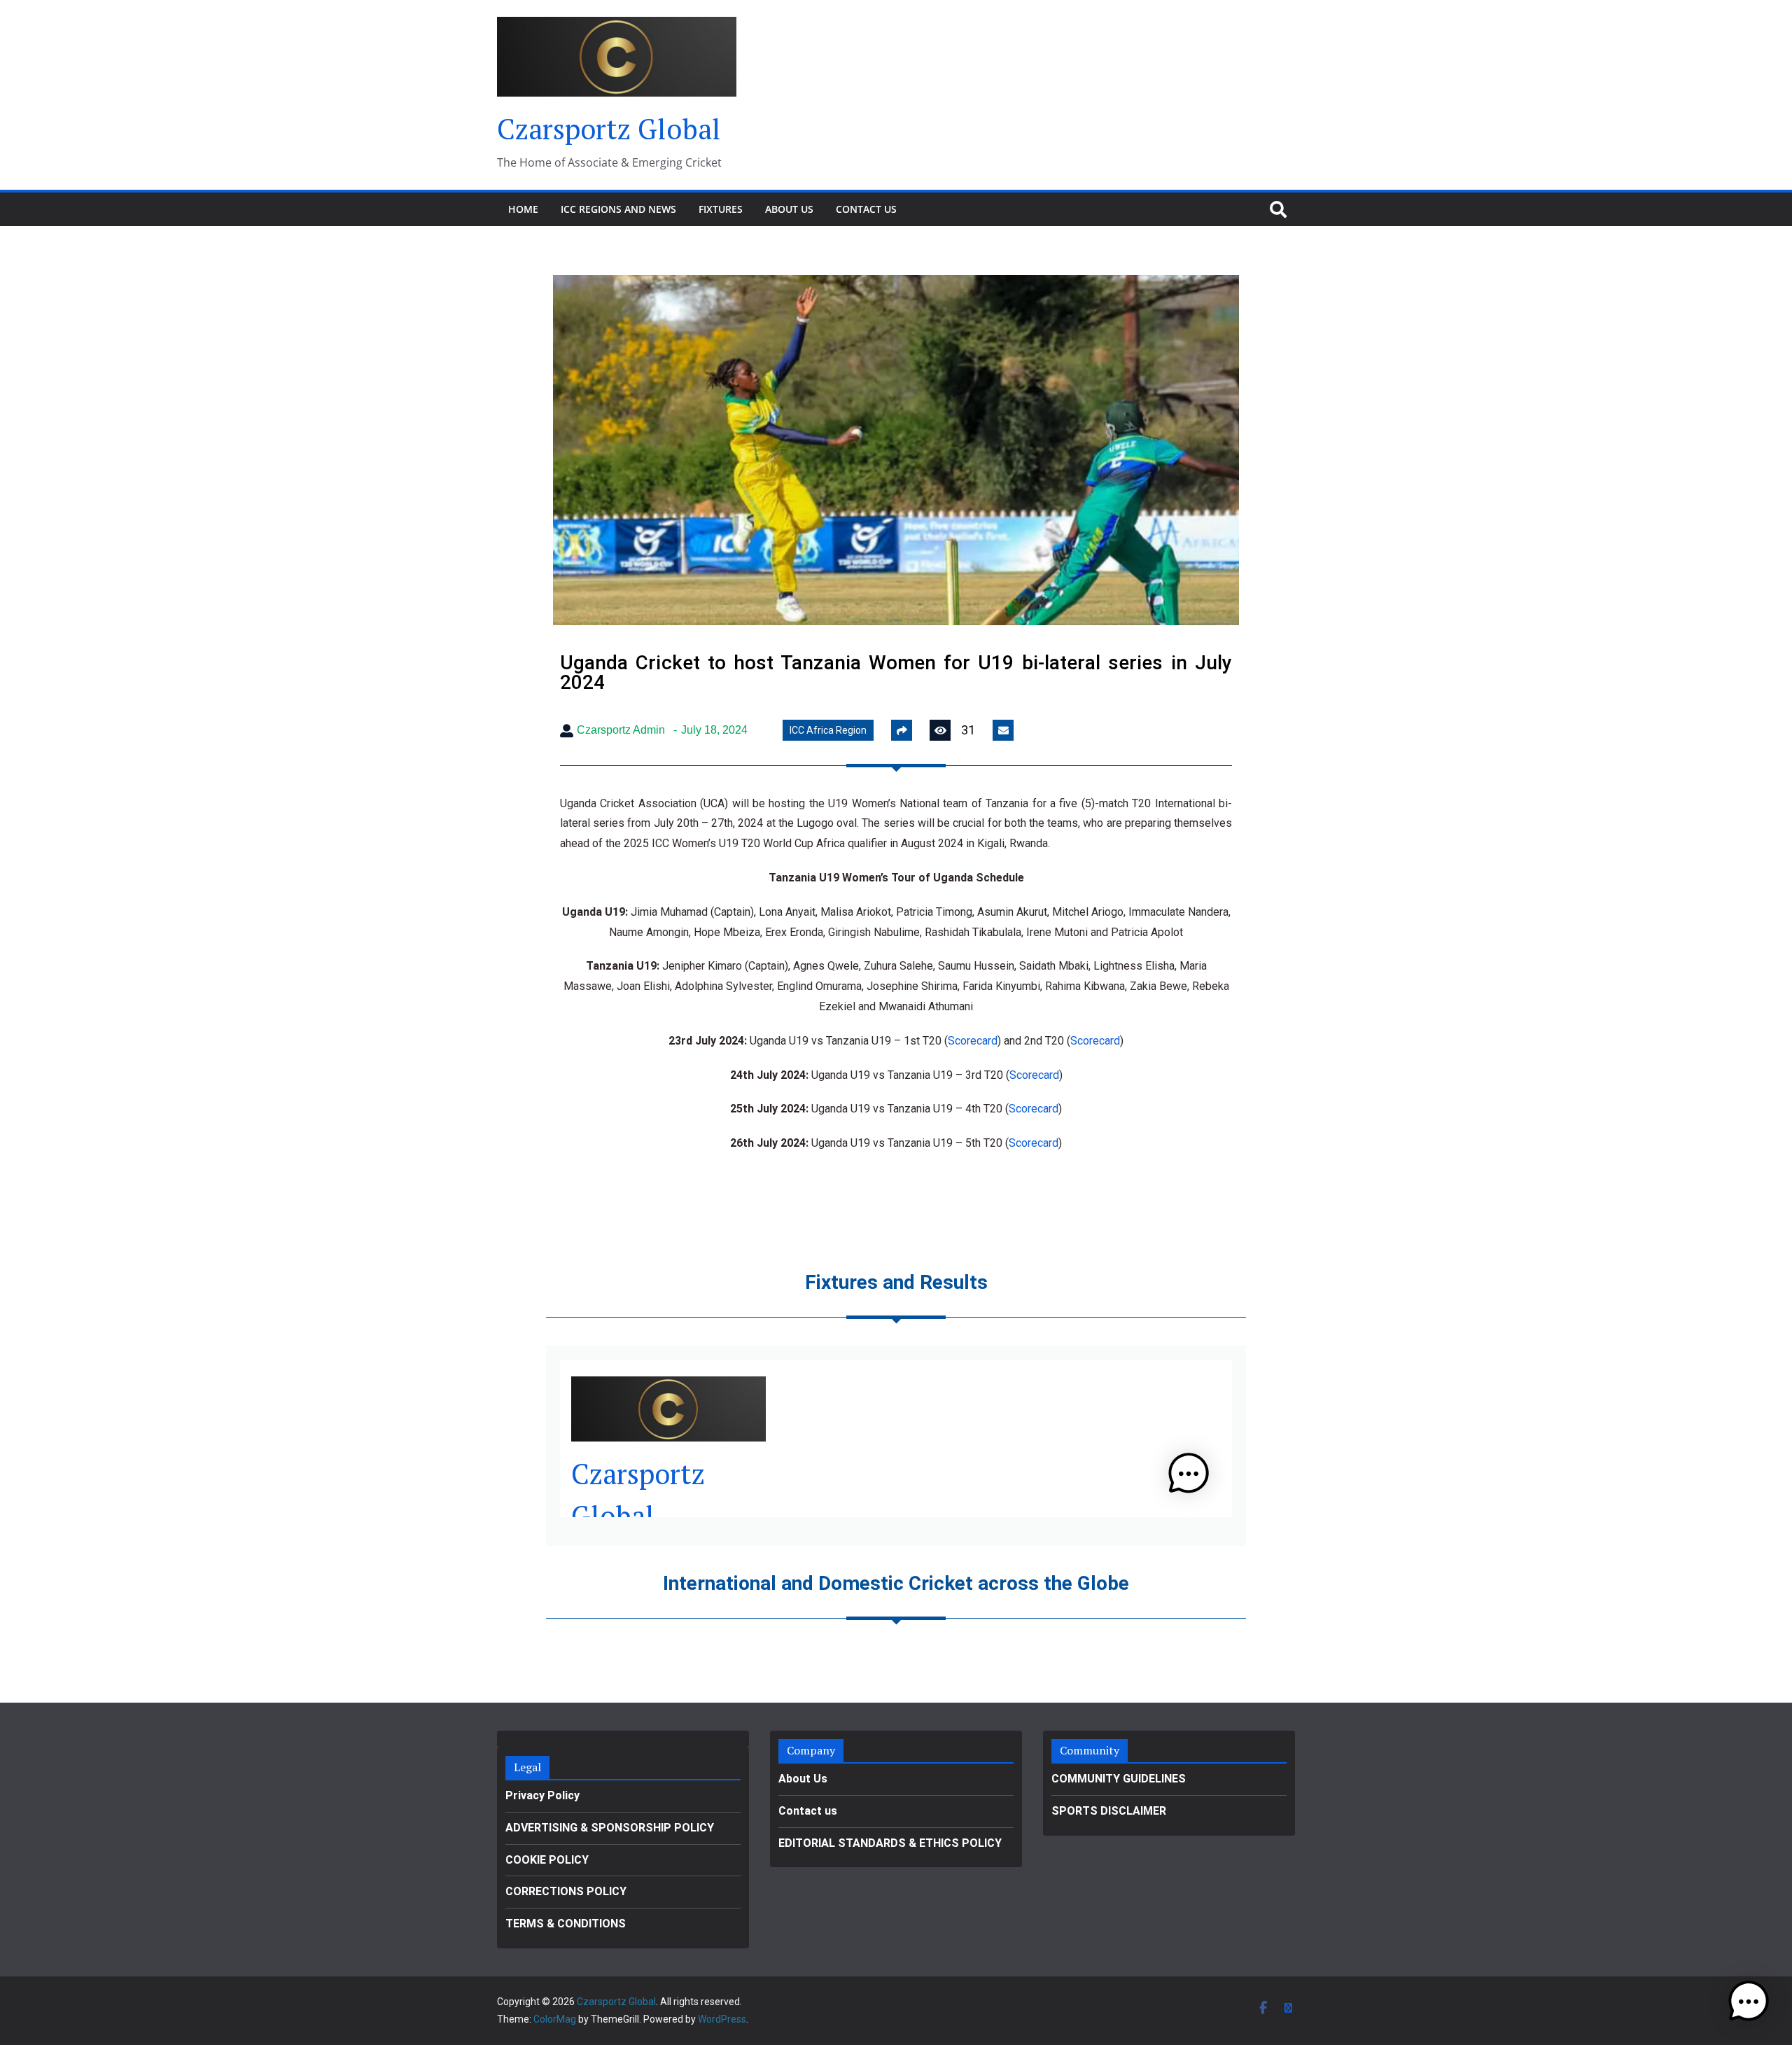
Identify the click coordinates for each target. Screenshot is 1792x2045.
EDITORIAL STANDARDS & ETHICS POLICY (890, 1843)
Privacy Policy (542, 1795)
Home (523, 209)
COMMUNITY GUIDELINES (1119, 1779)
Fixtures (721, 209)
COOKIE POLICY (547, 1860)
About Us (789, 209)
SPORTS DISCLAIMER (1109, 1811)
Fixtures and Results (896, 1282)
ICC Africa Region (828, 730)
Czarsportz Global (609, 128)
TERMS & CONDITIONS (566, 1924)
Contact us (866, 209)
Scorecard (973, 1041)
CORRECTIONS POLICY (566, 1891)
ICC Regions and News (618, 209)
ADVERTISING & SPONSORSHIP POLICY (610, 1828)
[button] (1749, 2002)
